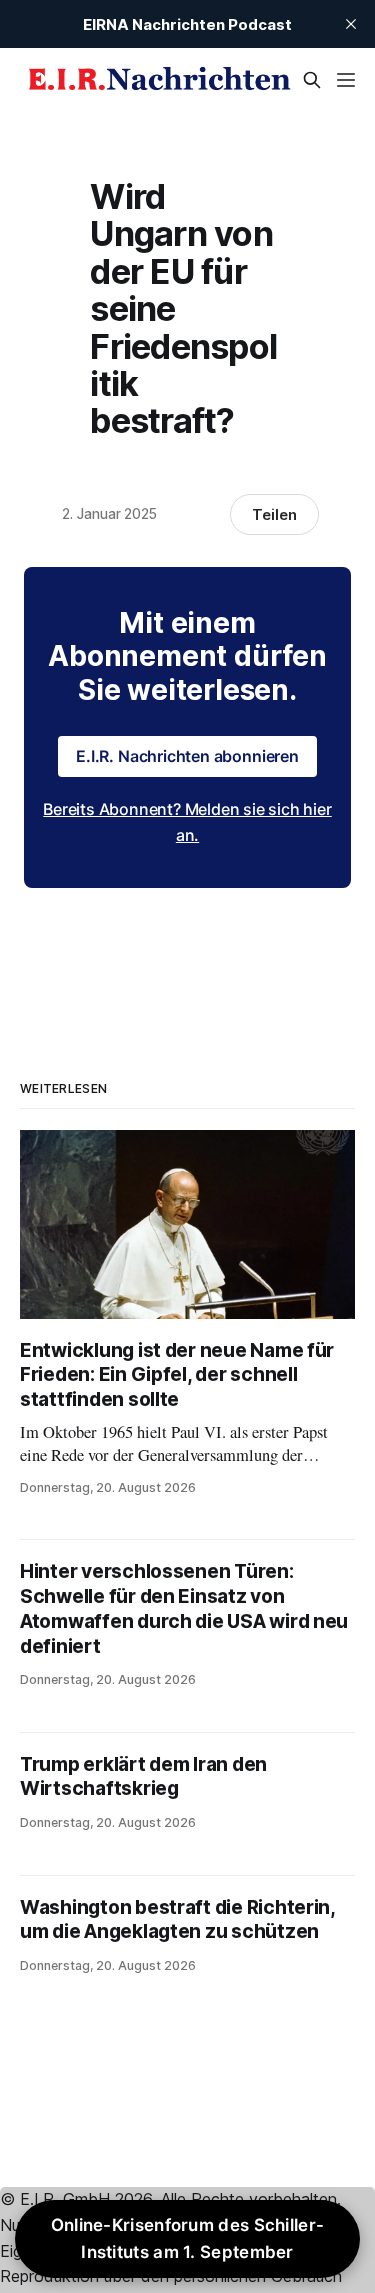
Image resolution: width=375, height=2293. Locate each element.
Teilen (274, 514)
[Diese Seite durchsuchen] (312, 80)
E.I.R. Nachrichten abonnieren (187, 756)
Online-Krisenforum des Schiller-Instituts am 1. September (188, 2238)
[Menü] (346, 80)
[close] (351, 24)
